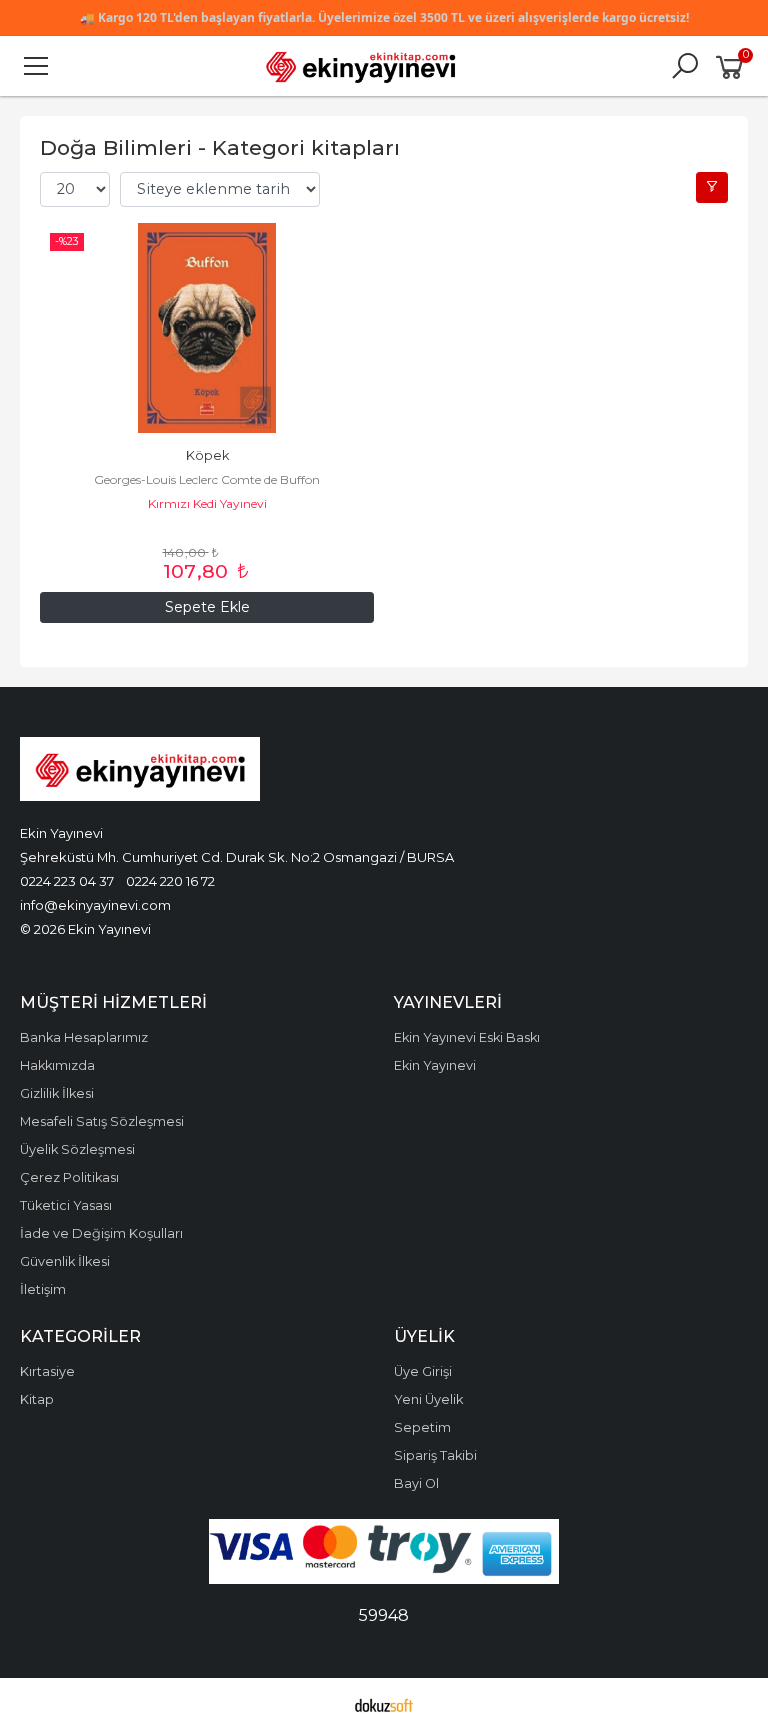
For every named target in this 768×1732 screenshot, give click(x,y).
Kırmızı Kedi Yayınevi (207, 503)
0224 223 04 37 (67, 881)
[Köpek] (207, 328)
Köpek (207, 455)
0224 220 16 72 (170, 881)
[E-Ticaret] (384, 1705)
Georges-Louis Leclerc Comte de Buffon (207, 479)
